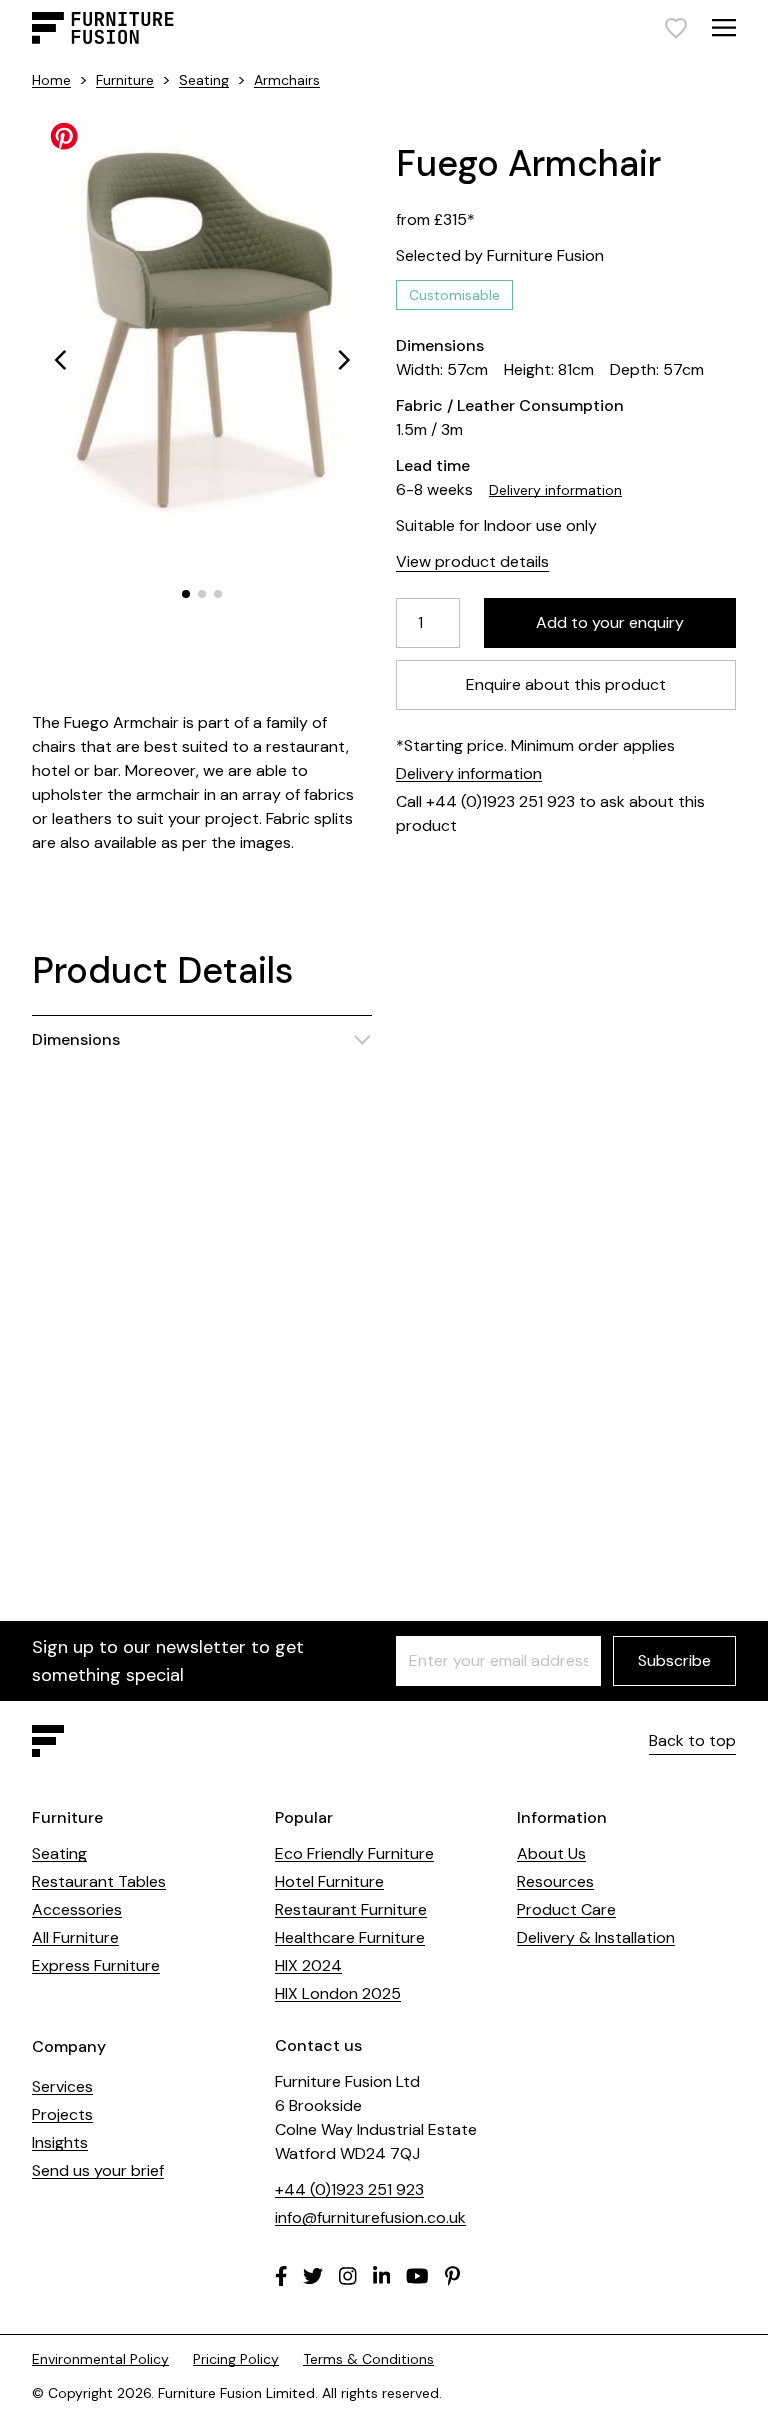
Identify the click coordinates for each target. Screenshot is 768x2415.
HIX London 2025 (338, 1993)
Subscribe (674, 1660)
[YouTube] (417, 2276)
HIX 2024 (308, 1965)
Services (62, 2086)
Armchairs (287, 80)
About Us (551, 1853)
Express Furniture (96, 1965)
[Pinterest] (452, 2276)
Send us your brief (98, 2170)
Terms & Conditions (368, 2359)
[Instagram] (348, 2276)
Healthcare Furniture (350, 1937)
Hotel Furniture (329, 1881)
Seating (204, 80)
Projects (62, 2114)
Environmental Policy (100, 2359)
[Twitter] (313, 2276)
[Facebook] (281, 2276)
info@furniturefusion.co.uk (370, 2217)
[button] (60, 360)
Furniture (125, 80)
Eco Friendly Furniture (354, 1853)
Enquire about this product (566, 684)
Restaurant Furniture (351, 1909)
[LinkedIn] (382, 2276)
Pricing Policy (236, 2359)
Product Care (566, 1909)
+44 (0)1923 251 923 (349, 2189)
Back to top (692, 1740)
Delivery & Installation (596, 1937)
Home (51, 80)
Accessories (77, 1909)
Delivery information (555, 490)
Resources (555, 1881)
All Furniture (75, 1937)
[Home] (103, 28)
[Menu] (724, 27)
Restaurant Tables (99, 1881)
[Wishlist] (676, 28)
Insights (60, 2142)
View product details (472, 561)
